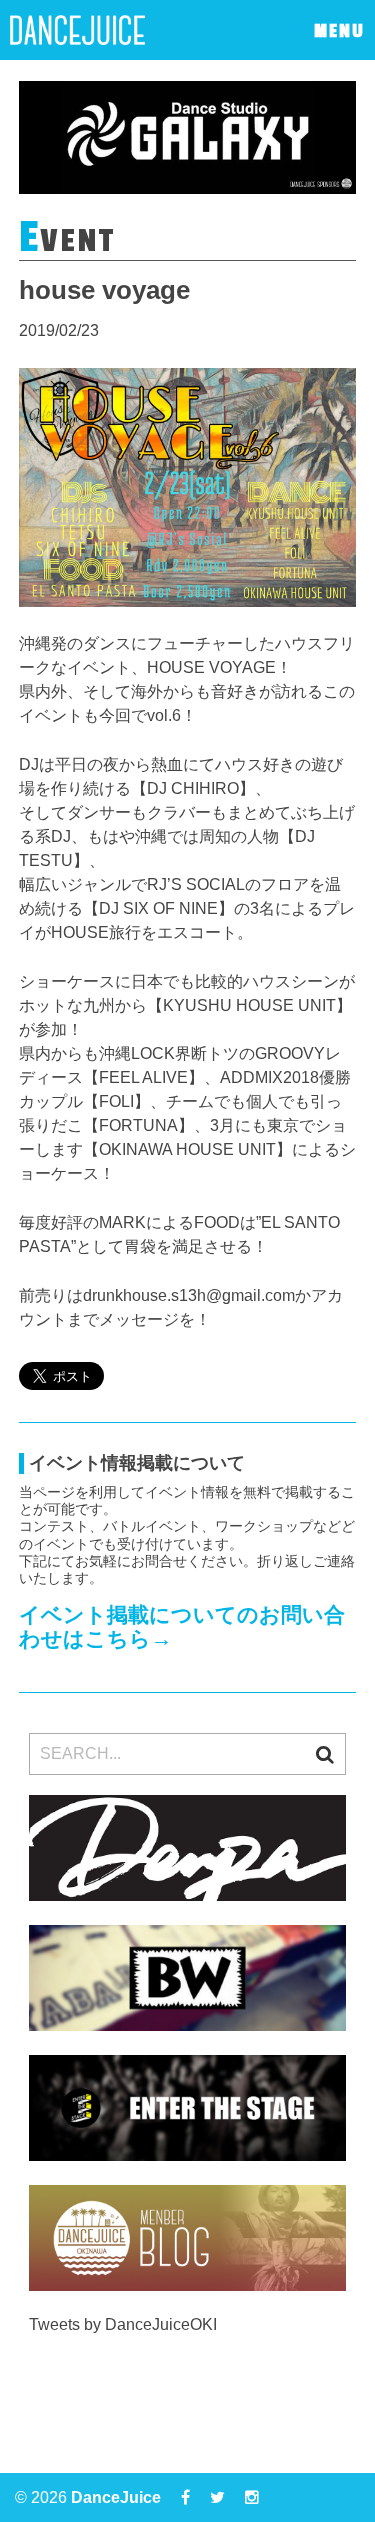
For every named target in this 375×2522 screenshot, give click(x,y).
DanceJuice (116, 2497)
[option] (188, 137)
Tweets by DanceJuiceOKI (123, 2324)
